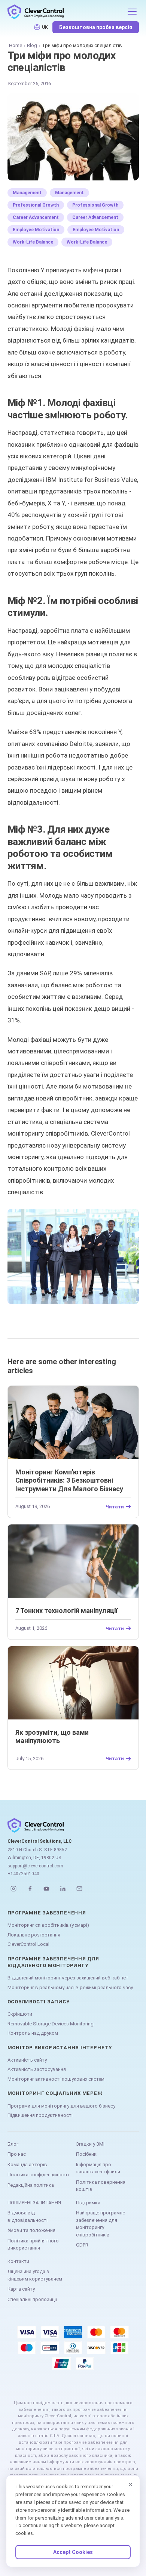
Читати (115, 1507)
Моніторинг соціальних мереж (55, 2093)
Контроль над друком (33, 2033)
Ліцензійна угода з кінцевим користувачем (35, 2275)
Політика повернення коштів (101, 2186)
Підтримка (88, 2203)
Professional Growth (36, 205)
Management (27, 193)
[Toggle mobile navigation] (132, 12)
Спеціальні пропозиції (32, 2299)
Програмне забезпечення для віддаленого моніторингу (53, 1962)
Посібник (86, 2154)
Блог (13, 2144)
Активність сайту (27, 2060)
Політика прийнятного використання (33, 2244)
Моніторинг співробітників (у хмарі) (48, 1925)
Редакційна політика (31, 2185)
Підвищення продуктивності (40, 2115)
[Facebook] (30, 1889)
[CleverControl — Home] (65, 12)
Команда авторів (27, 2165)
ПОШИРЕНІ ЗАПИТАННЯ (34, 2203)
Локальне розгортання (34, 1935)
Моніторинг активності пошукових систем (56, 2079)
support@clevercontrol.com (35, 1866)
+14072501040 (23, 1874)
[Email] (79, 1889)
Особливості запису (39, 2002)
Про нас (17, 2154)
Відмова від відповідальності (28, 2216)
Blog (32, 45)
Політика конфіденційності (38, 2175)
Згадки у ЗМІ (90, 2144)
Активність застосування (37, 2069)
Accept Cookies (73, 2552)
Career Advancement (36, 217)
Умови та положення (31, 2230)
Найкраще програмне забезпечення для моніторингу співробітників (101, 2224)
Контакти (18, 2261)
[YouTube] (46, 1889)
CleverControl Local (28, 1944)
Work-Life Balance (33, 242)
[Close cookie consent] (131, 2484)
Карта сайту (21, 2289)
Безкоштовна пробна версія (96, 27)
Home (16, 45)
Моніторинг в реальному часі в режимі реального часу (70, 1987)
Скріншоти (20, 2014)
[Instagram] (13, 1889)
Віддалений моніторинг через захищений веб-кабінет (68, 1978)
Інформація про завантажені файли (98, 2168)
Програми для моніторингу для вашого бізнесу (61, 2106)
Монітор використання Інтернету (60, 2048)
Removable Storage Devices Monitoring (51, 2024)
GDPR (82, 2245)
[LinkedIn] (63, 1889)
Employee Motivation (36, 230)
